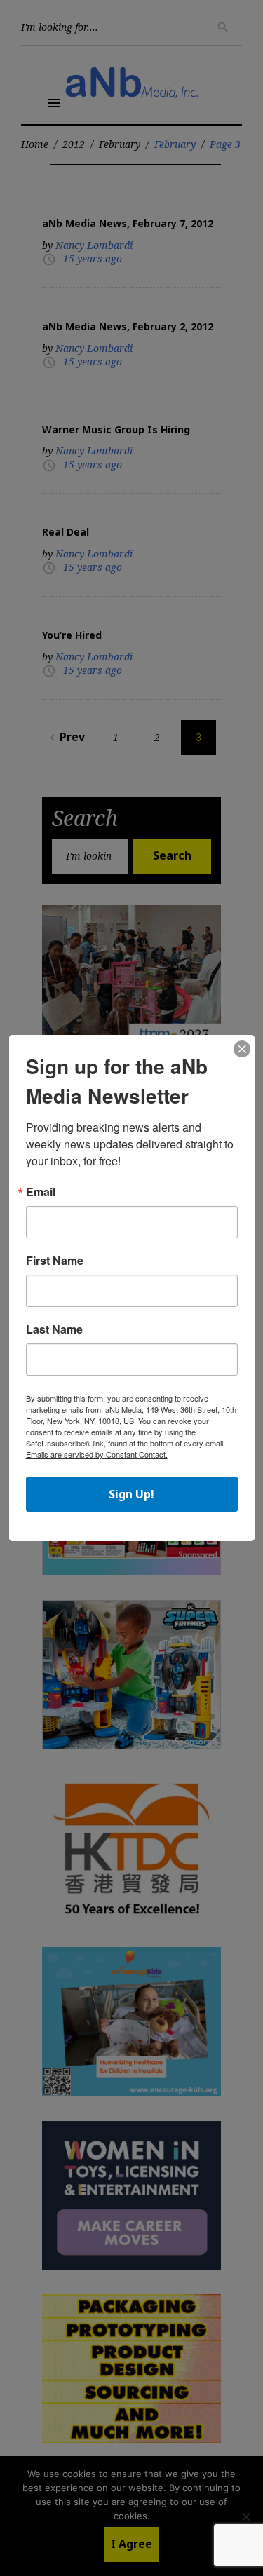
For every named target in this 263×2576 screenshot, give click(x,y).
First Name (55, 1261)
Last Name (54, 1329)
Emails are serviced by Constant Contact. (97, 1454)
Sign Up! (131, 1494)
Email (41, 1192)
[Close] (242, 1050)
